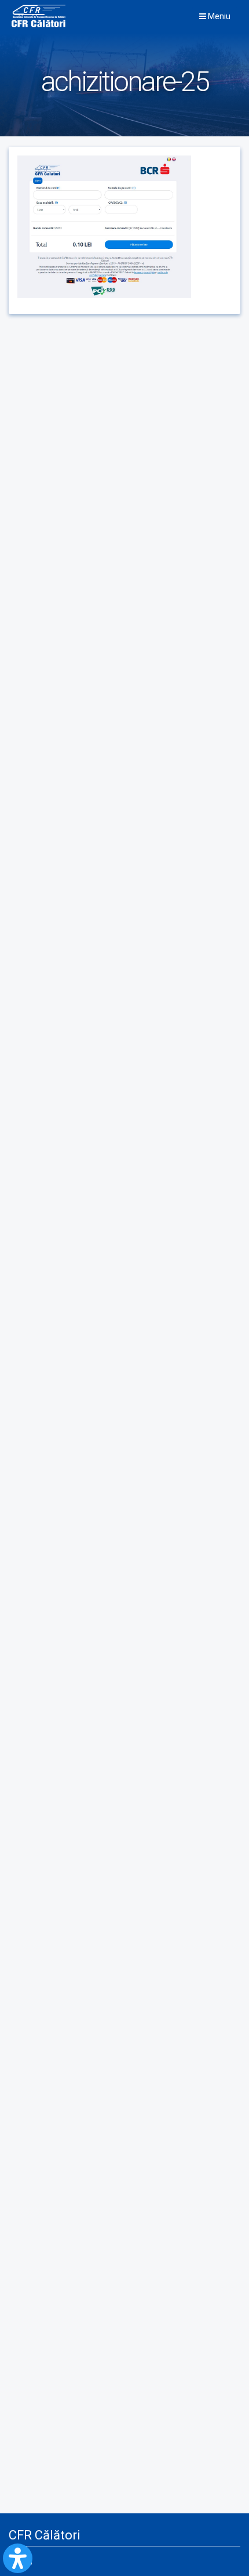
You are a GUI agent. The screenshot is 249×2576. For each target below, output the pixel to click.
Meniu (218, 16)
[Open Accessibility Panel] (18, 2558)
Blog (25, 2561)
